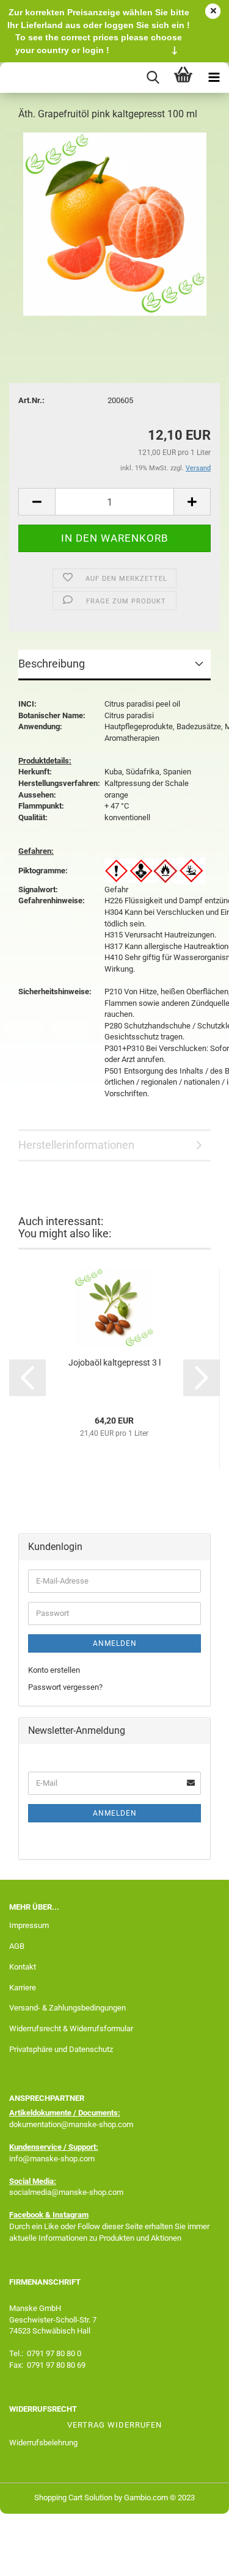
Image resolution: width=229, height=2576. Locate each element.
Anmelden (115, 1643)
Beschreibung (52, 664)
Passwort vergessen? (65, 1687)
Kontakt (23, 1967)
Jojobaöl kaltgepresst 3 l (114, 1363)
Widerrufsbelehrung (43, 2443)
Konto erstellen (54, 1670)
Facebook (26, 2215)
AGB (17, 1946)
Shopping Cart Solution (73, 2498)
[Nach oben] (195, 2558)
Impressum (29, 1925)
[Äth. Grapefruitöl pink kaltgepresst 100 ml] (115, 224)
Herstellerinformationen (76, 1145)
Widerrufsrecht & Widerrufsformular (71, 2028)
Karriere (23, 1988)
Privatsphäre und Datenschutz (61, 2049)
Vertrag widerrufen (114, 2425)
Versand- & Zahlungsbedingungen (67, 2008)
